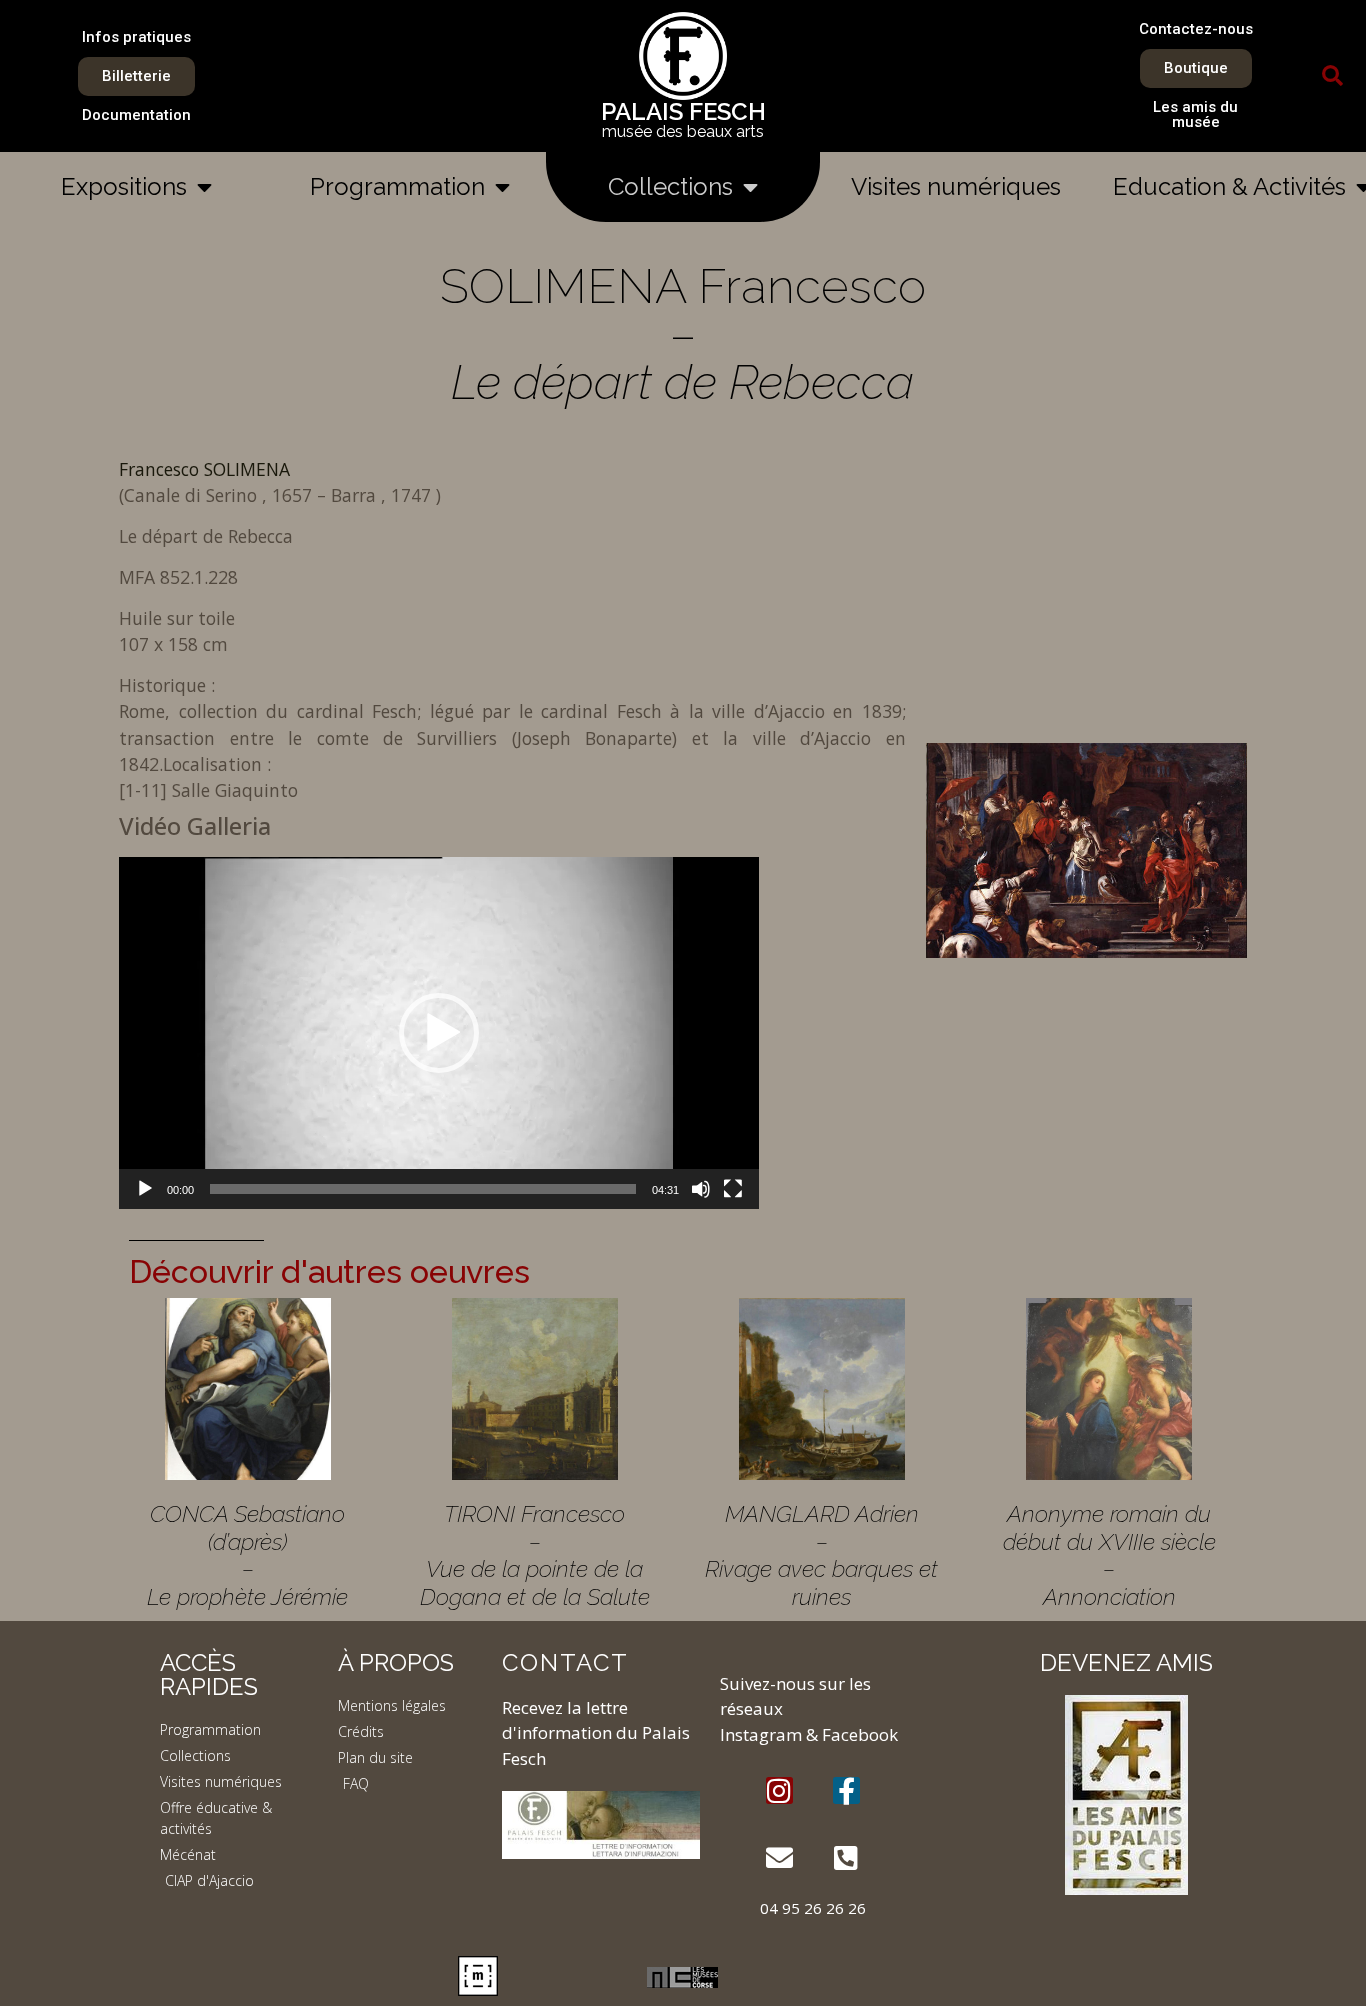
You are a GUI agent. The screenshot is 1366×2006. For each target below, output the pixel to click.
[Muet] (701, 1189)
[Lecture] (145, 1189)
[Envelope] (779, 1857)
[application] (439, 1033)
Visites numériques (956, 186)
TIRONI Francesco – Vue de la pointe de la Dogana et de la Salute (535, 1555)
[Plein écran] (733, 1189)
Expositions (124, 186)
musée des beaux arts (683, 131)
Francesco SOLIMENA (204, 469)
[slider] (423, 1189)
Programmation (397, 186)
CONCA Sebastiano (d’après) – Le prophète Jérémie (247, 1555)
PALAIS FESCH (683, 111)
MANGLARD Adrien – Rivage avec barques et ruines (821, 1555)
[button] (1333, 76)
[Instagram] (779, 1790)
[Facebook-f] (846, 1790)
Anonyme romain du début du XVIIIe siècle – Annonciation (1109, 1555)
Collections (670, 186)
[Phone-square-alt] (846, 1857)
